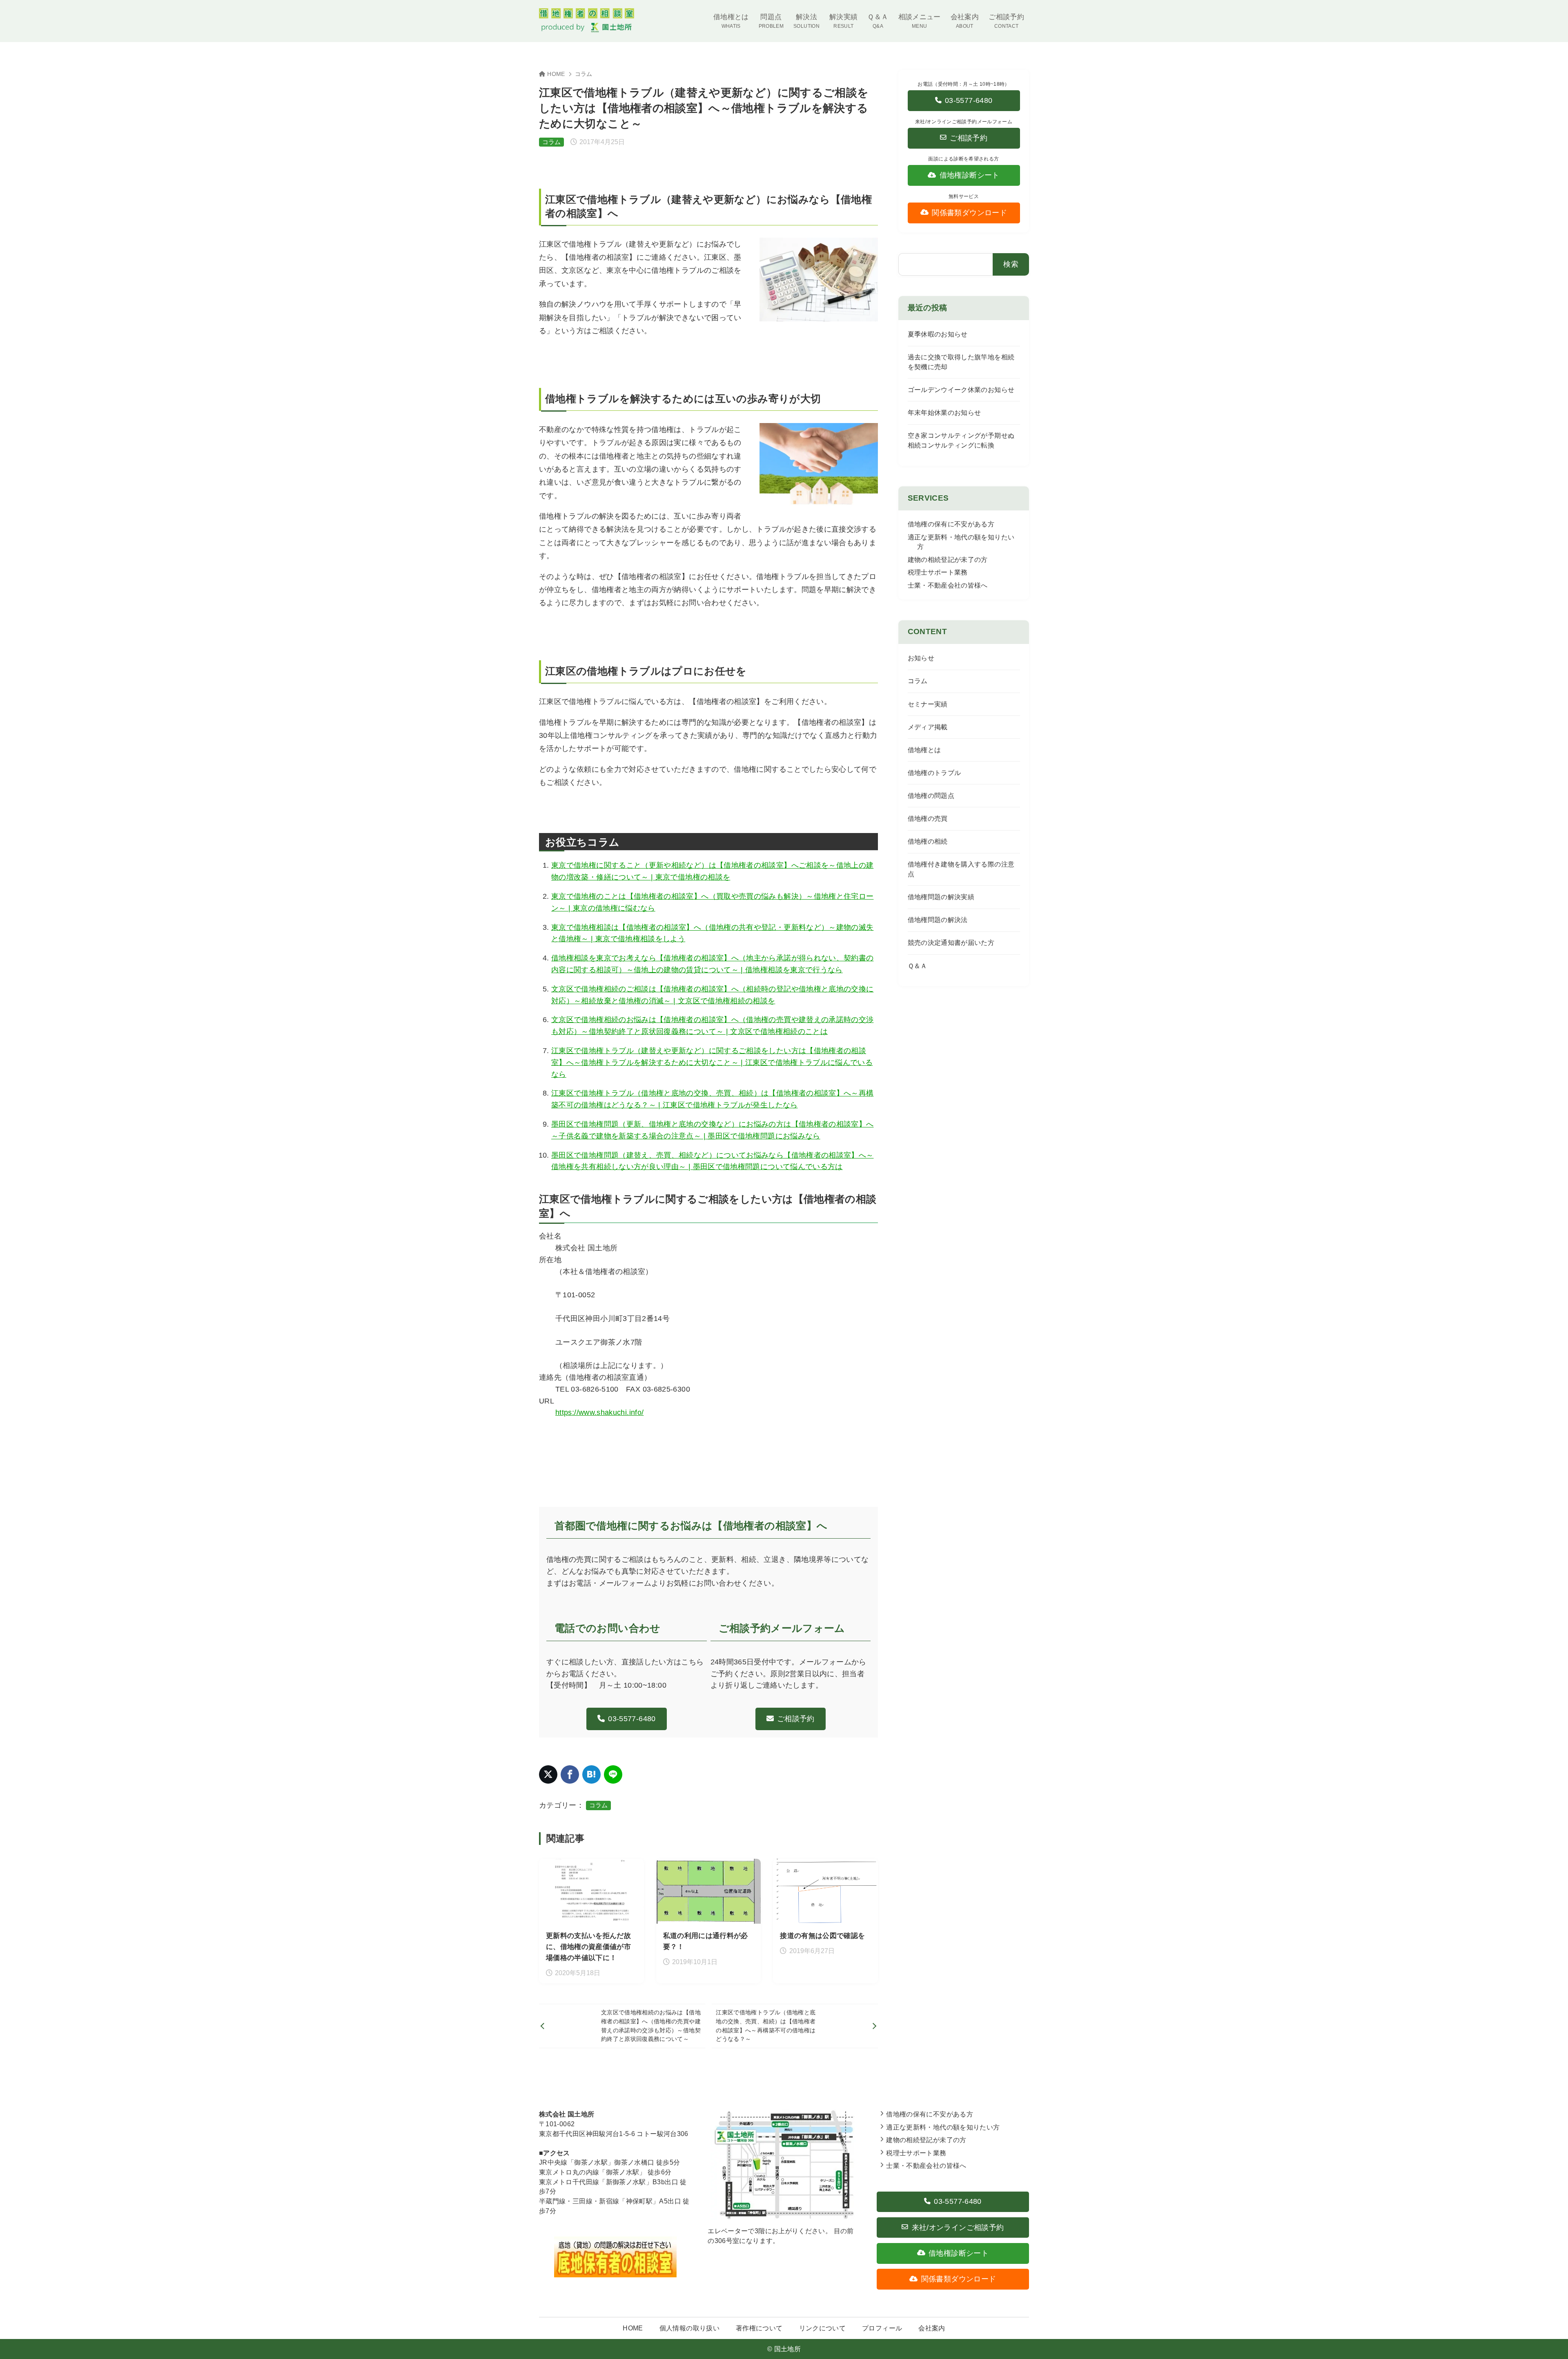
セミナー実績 (928, 704)
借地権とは (924, 750)
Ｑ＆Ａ (918, 966)
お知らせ (921, 658)
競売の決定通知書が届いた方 (951, 943)
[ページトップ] (1550, 2341)
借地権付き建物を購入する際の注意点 (961, 869)
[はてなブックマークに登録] (591, 1774)
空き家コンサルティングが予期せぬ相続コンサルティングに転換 (961, 440)
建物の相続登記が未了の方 (948, 560)
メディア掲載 (928, 727)
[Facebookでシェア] (570, 1774)
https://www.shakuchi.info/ (599, 1412)
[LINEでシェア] (613, 1774)
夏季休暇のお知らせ (938, 334)
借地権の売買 (928, 819)
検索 (1011, 264)
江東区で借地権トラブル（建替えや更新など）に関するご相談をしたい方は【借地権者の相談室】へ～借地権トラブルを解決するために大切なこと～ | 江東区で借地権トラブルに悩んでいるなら (712, 1063)
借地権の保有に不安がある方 (951, 524)
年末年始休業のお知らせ (944, 413)
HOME (556, 74)
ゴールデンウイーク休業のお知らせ (961, 390)
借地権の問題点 (931, 796)
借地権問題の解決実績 (941, 897)
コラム (584, 74)
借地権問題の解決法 (938, 920)
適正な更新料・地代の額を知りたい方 (943, 2127)
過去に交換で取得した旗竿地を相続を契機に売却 (961, 362)
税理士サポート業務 (938, 572)
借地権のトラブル (934, 773)
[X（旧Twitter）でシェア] (548, 1774)
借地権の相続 (928, 841)
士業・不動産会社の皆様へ (948, 585)
